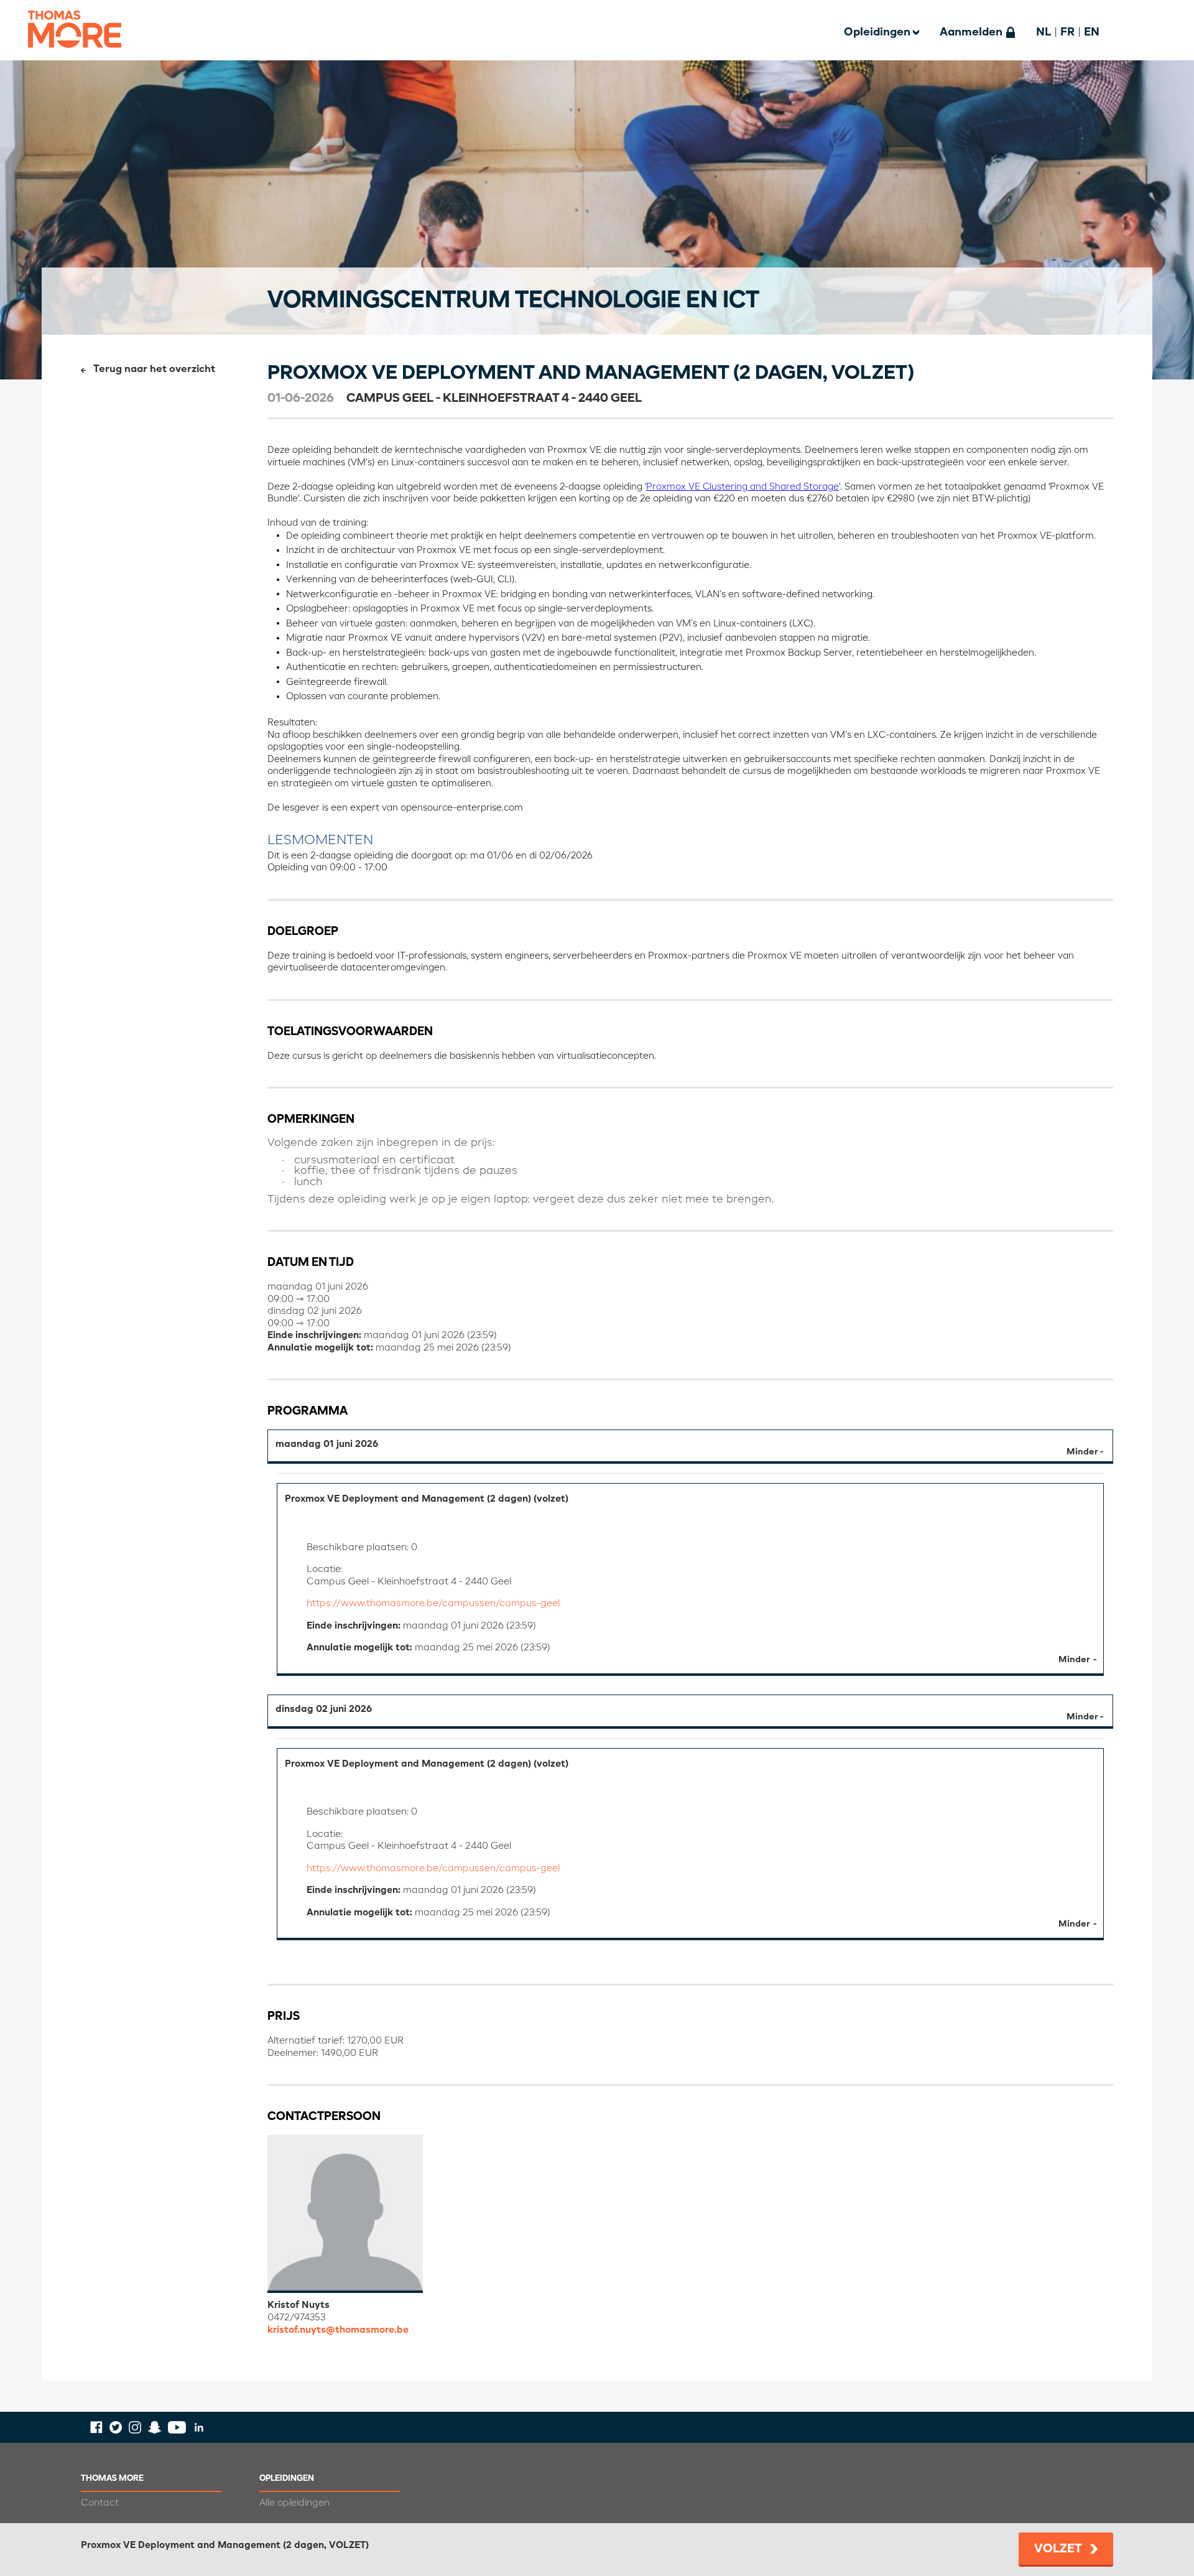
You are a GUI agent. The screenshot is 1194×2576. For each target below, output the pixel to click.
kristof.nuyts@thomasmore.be (338, 2330)
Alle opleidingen (294, 2503)
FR (1067, 32)
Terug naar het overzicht (154, 370)
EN (1092, 32)
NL (1044, 32)
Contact (100, 2503)
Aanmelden (971, 32)
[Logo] (75, 56)
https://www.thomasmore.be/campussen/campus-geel (433, 1603)
